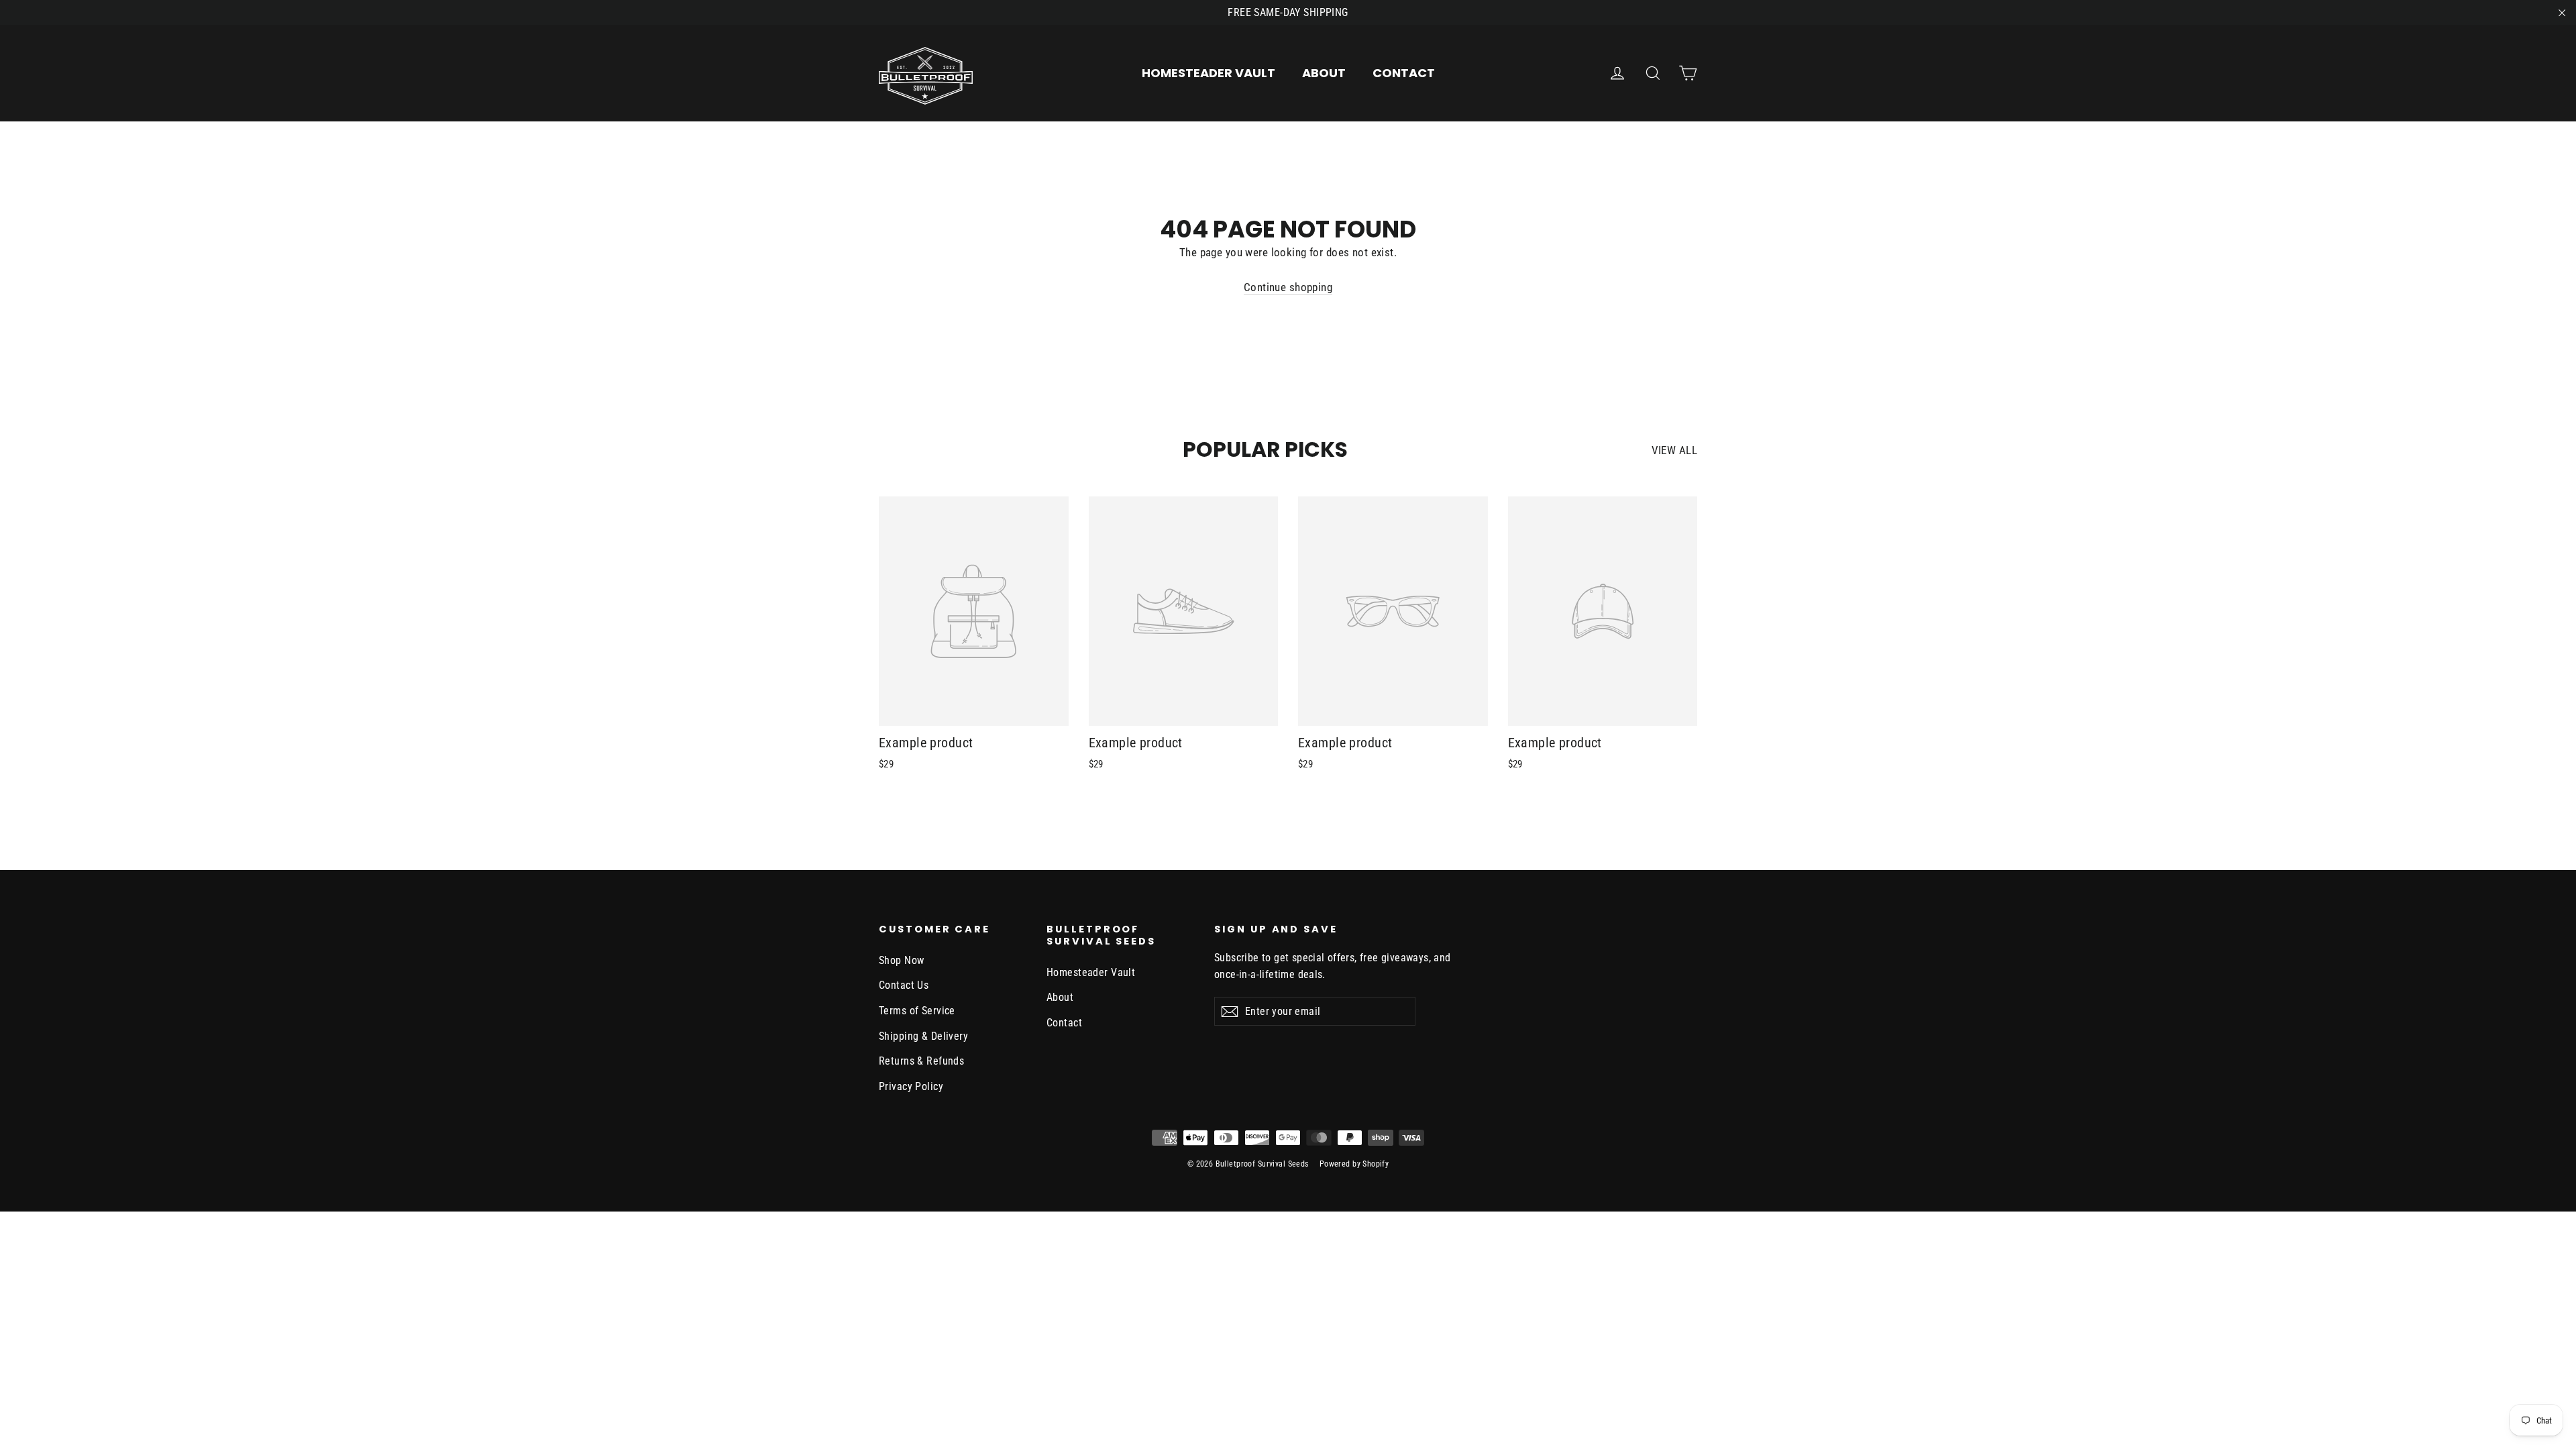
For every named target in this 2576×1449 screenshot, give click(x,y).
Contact (1404, 73)
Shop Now (901, 960)
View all (1674, 450)
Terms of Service (917, 1011)
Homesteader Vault (1209, 73)
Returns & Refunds (921, 1061)
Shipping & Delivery (923, 1036)
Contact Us (904, 985)
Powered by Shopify (1354, 1164)
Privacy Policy (911, 1086)
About (1324, 73)
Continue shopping (1288, 287)
